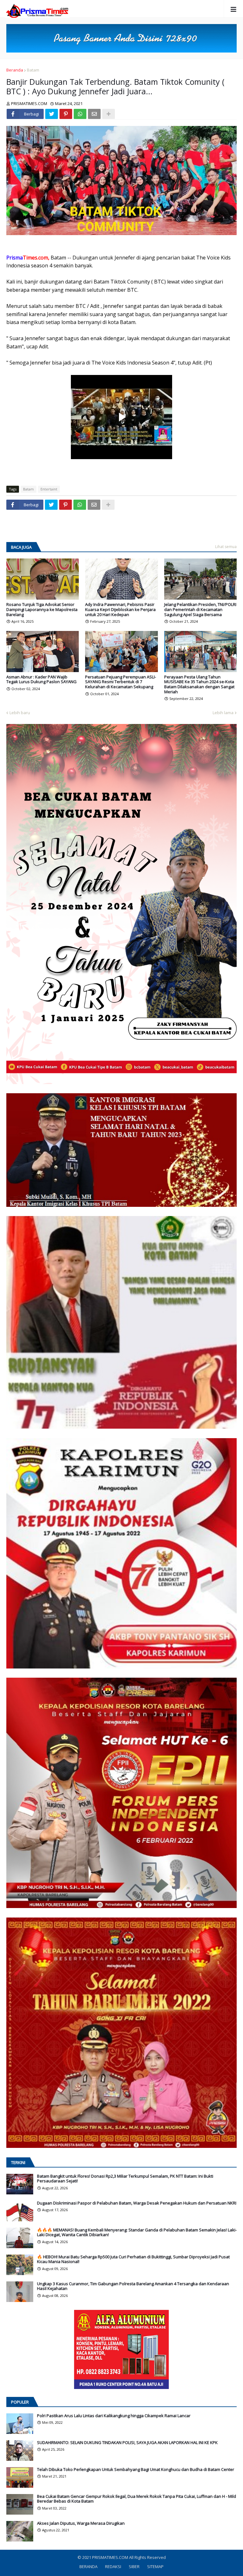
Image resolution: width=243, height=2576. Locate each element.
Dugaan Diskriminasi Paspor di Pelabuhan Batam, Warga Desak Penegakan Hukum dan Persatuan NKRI (137, 2203)
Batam (33, 70)
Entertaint (49, 489)
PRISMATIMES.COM (111, 2557)
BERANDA (88, 2567)
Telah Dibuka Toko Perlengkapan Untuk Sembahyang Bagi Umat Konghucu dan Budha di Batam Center (136, 2470)
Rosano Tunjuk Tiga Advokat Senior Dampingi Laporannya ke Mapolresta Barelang (42, 610)
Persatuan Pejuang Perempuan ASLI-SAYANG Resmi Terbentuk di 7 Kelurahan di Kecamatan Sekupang (121, 682)
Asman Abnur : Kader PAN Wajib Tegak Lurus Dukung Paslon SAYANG (41, 680)
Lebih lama (223, 713)
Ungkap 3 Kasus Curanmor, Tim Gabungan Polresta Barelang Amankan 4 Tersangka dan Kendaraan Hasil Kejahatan (133, 2286)
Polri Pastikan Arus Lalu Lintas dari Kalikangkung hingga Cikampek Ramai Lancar (114, 2416)
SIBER (134, 2567)
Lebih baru (20, 713)
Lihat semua (226, 547)
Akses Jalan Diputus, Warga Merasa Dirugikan (81, 2523)
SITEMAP (155, 2567)
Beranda (15, 70)
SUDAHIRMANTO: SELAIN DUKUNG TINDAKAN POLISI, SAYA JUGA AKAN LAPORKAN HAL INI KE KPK (127, 2443)
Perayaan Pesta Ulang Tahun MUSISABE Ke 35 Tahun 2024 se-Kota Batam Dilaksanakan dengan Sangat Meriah (199, 684)
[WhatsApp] (80, 114)
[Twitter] (52, 114)
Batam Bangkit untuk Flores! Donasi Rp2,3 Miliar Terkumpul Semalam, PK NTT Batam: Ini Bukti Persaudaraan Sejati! (125, 2179)
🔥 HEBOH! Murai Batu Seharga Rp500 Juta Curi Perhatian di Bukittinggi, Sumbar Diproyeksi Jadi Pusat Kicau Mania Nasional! (133, 2259)
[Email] (94, 114)
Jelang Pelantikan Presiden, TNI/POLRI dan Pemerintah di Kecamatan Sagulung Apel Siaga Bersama (200, 610)
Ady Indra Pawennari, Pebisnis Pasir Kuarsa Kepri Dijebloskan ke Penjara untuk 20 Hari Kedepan (120, 610)
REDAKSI (113, 2567)
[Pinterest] (66, 114)
